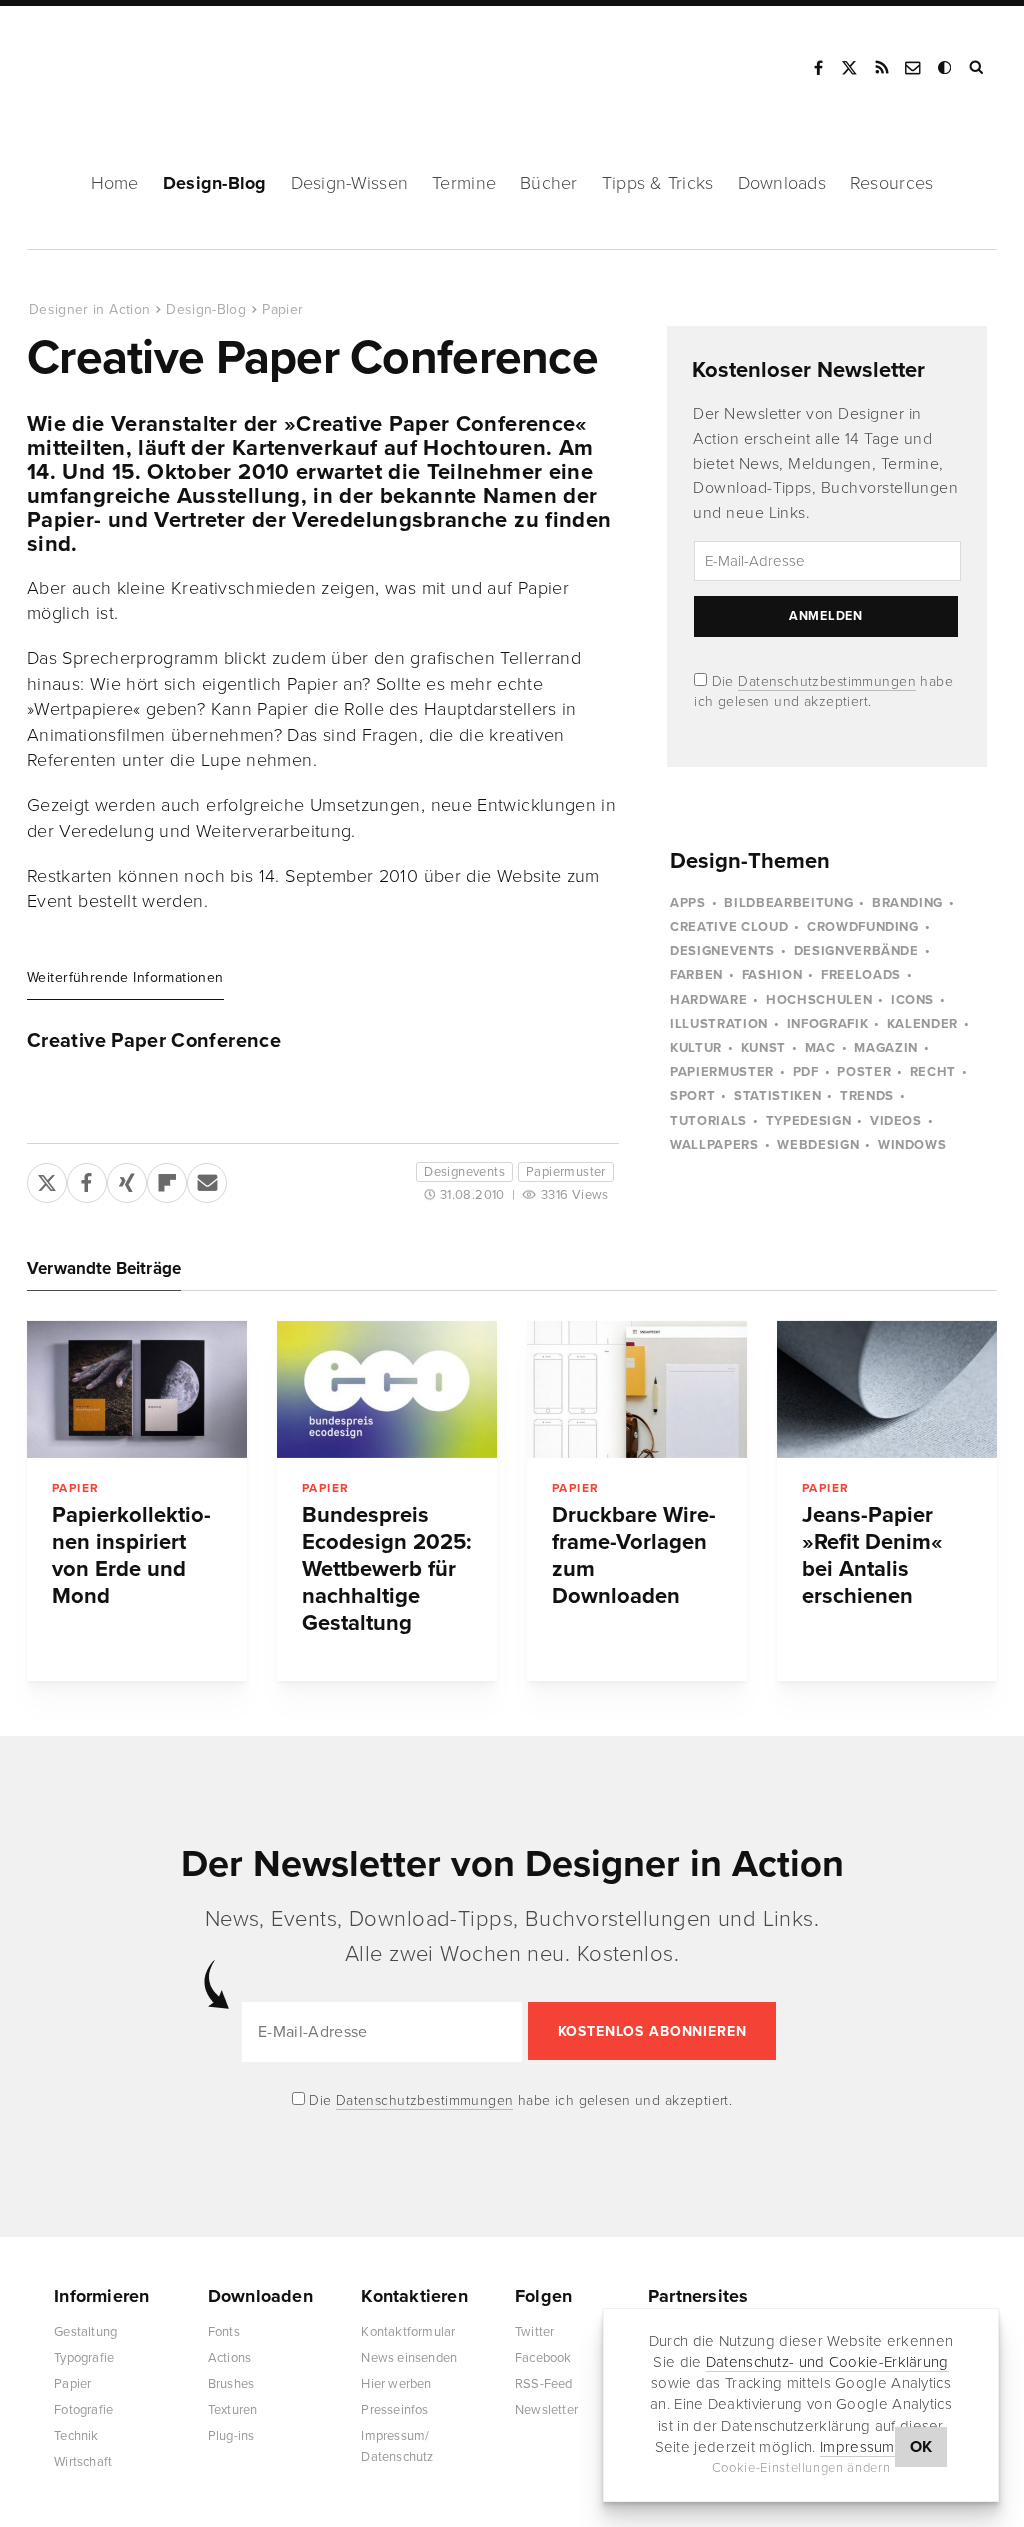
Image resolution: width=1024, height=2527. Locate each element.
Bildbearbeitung (788, 903)
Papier (282, 309)
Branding (907, 903)
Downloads (782, 183)
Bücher (549, 183)
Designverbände (856, 951)
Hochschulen (819, 1000)
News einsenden (409, 2358)
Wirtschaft (83, 2462)
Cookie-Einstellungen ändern (801, 2468)
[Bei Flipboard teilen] (167, 1179)
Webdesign (818, 1145)
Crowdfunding (863, 927)
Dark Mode (946, 68)
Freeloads (861, 975)
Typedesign (809, 1121)
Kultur (696, 1048)
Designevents (464, 1172)
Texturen (233, 2410)
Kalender (922, 1024)
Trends (867, 1096)
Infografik (828, 1024)
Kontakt (914, 68)
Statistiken (777, 1096)
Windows (912, 1145)
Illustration (719, 1024)
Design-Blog (215, 183)
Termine (464, 183)
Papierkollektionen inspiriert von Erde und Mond (131, 1555)
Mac (820, 1048)
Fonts (224, 2332)
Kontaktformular (408, 2332)
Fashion (772, 975)
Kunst (763, 1048)
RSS (882, 68)
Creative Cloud (729, 927)
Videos (896, 1121)
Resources (891, 183)
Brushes (231, 2384)
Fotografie (83, 2410)
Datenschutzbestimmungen (827, 681)
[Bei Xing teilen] (127, 1179)
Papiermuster (566, 1172)
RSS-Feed (544, 2384)
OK (921, 2447)
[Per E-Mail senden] (207, 1179)
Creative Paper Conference (154, 1041)
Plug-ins (231, 2436)
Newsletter (546, 2410)
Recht (933, 1072)
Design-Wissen (350, 183)
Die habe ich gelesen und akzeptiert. (519, 2100)
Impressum (857, 2447)
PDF (806, 1072)
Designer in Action (134, 61)
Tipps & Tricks (658, 183)
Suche (978, 68)
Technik (76, 2436)
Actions (229, 2358)
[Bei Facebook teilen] (87, 1179)
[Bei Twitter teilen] (47, 1179)
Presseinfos (394, 2410)
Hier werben (396, 2384)
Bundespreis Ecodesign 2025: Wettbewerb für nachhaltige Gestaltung (387, 1569)
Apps (688, 903)
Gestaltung (85, 2332)
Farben (696, 975)
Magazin (886, 1048)
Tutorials (708, 1121)
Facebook (818, 68)
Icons (912, 1000)
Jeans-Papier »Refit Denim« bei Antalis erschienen (872, 1555)
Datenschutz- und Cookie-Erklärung (827, 2362)
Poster (864, 1072)
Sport (692, 1096)
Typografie (84, 2358)
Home (115, 183)
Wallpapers (714, 1145)
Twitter (534, 2332)
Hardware (708, 1000)
